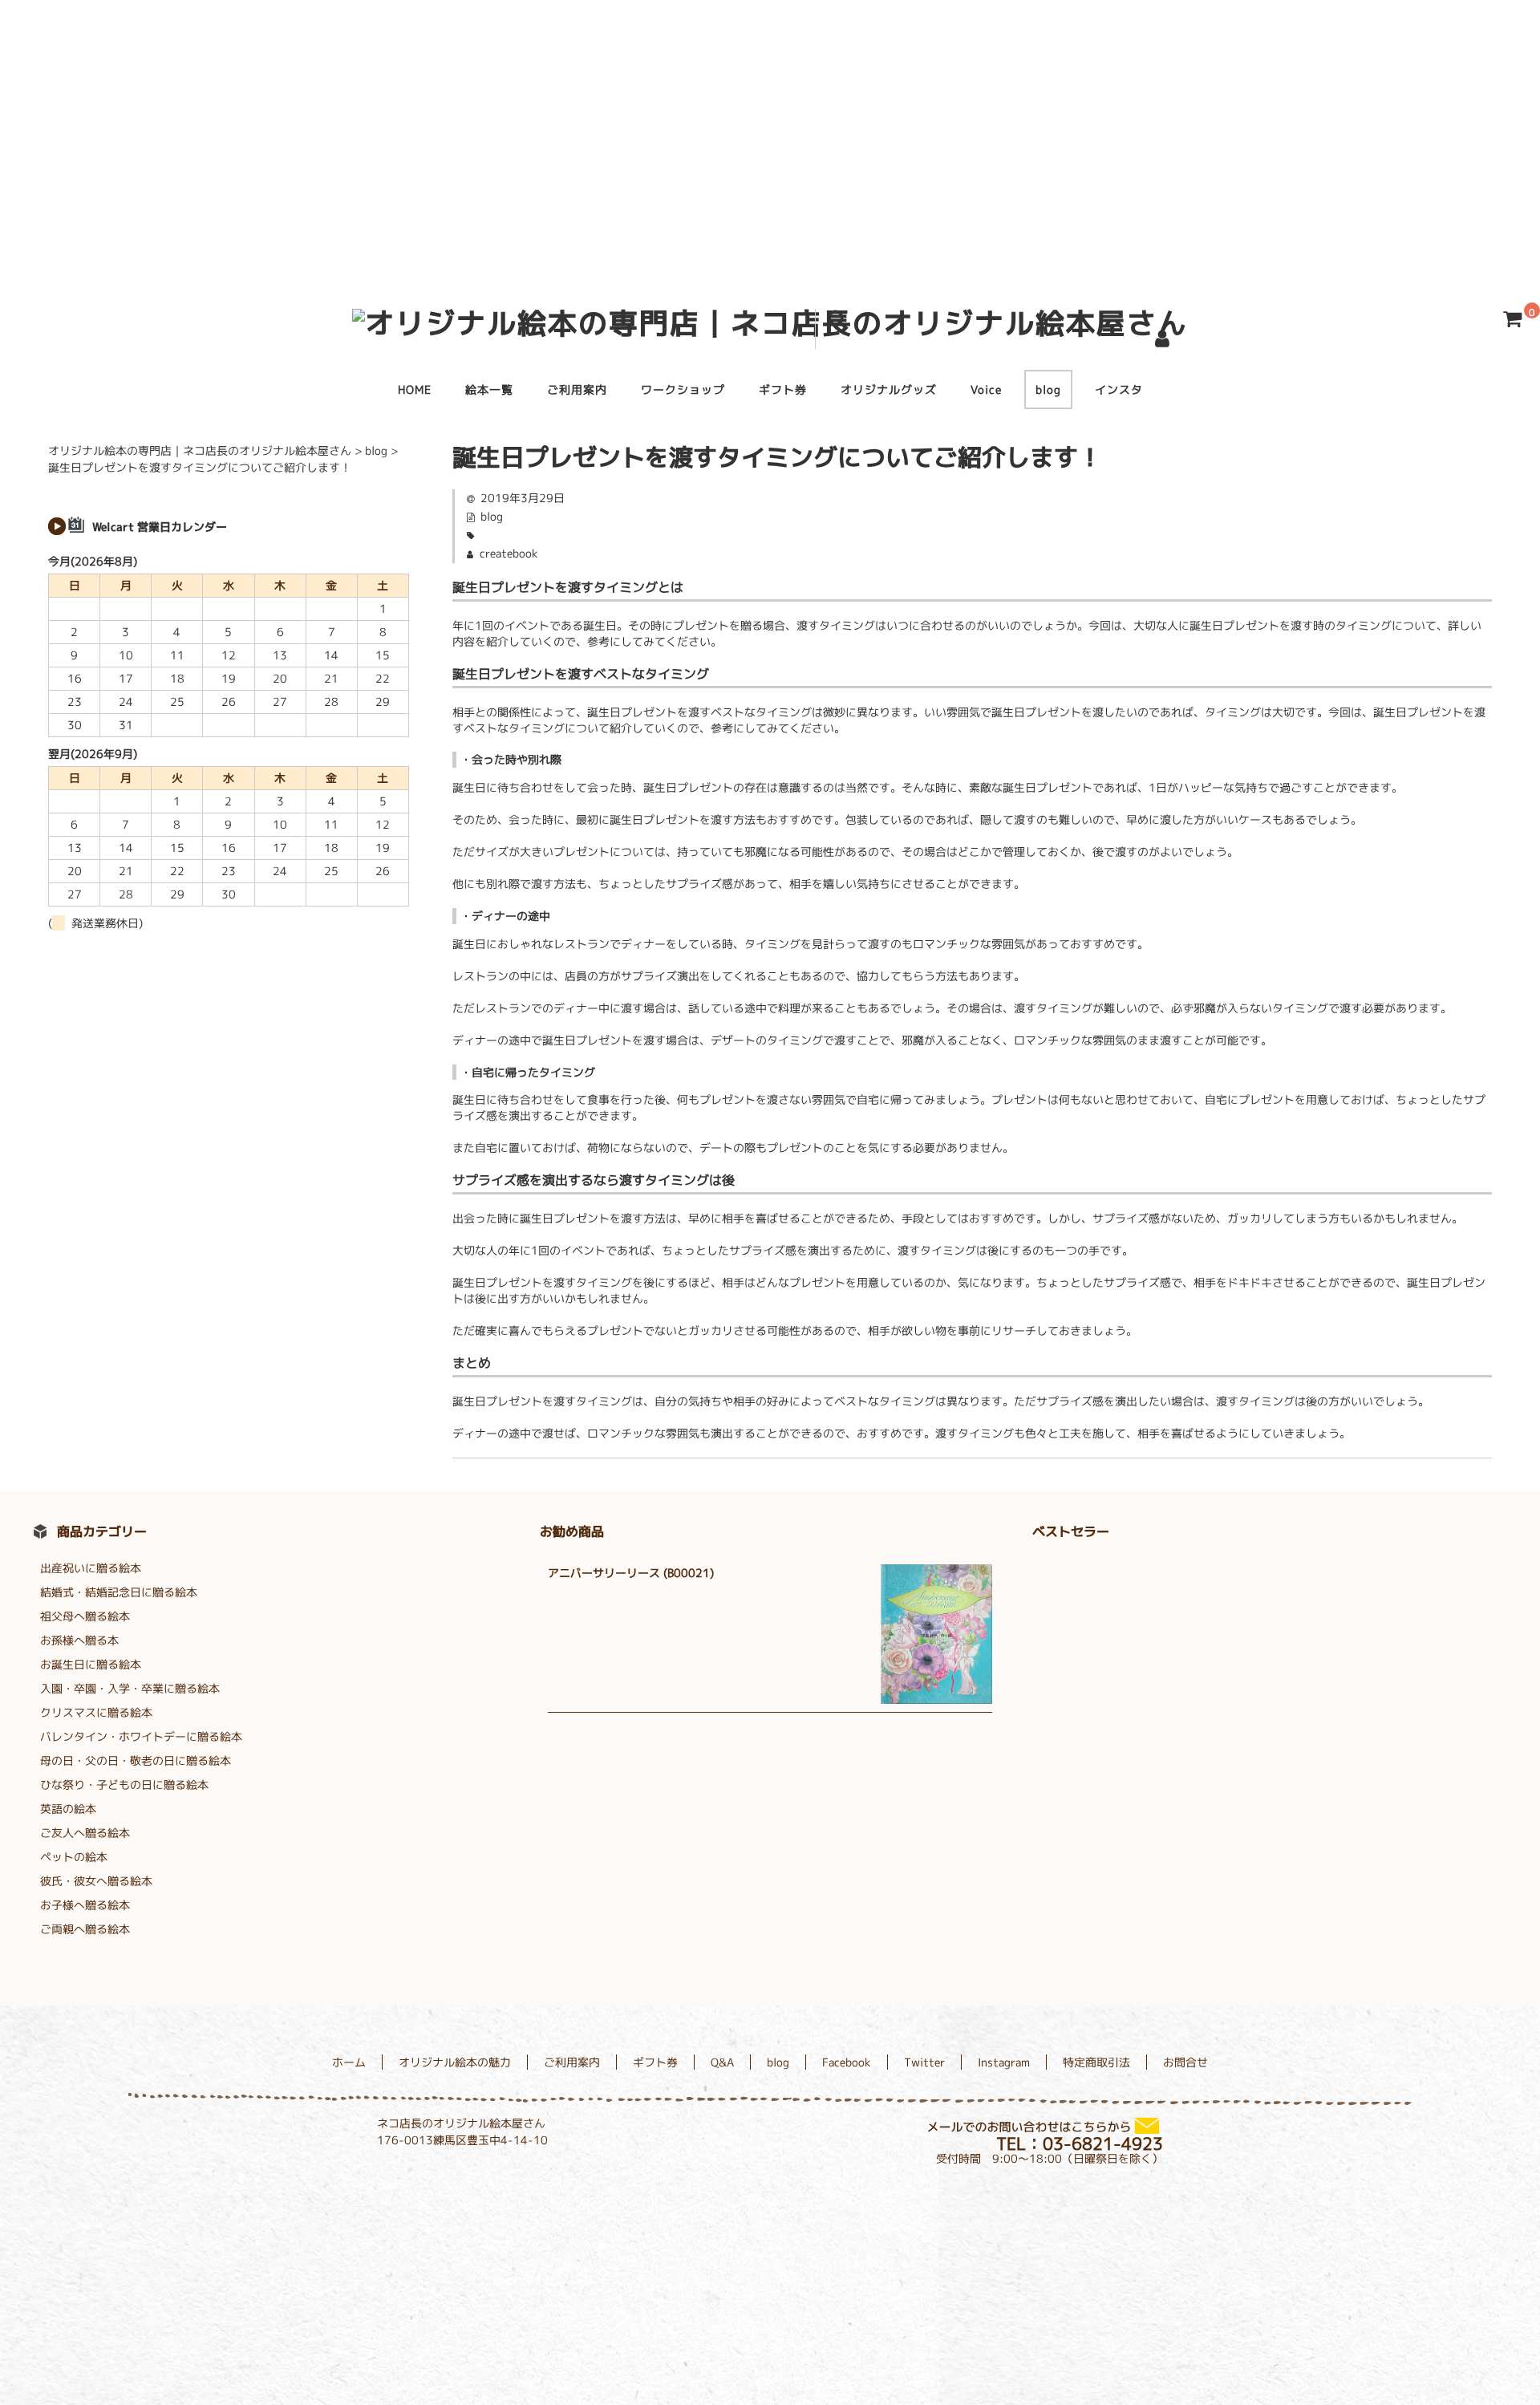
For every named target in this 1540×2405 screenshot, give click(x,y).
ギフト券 (783, 389)
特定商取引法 (1096, 2062)
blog (1048, 389)
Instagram (1004, 2062)
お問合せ (1185, 2062)
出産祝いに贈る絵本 (91, 1568)
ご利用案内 (577, 389)
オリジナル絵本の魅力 (455, 2062)
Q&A (722, 2062)
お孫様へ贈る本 (79, 1640)
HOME (415, 389)
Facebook (847, 2062)
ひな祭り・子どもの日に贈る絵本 (124, 1784)
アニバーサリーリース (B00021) (631, 1573)
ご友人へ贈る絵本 (85, 1833)
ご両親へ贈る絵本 (85, 1929)
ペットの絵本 (74, 1857)
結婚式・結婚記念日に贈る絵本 (119, 1592)
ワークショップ (683, 389)
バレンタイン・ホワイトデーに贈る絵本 (141, 1736)
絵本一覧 (489, 389)
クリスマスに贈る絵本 (96, 1712)
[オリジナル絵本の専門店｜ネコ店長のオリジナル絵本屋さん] (770, 323)
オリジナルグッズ (889, 389)
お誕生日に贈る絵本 (91, 1664)
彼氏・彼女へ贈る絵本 (96, 1881)
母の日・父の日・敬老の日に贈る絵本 (136, 1760)
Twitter (924, 2062)
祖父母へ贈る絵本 (85, 1616)
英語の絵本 (68, 1809)
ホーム (349, 2062)
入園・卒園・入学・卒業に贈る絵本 (130, 1688)
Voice (986, 389)
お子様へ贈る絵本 (85, 1905)
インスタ (1119, 389)
